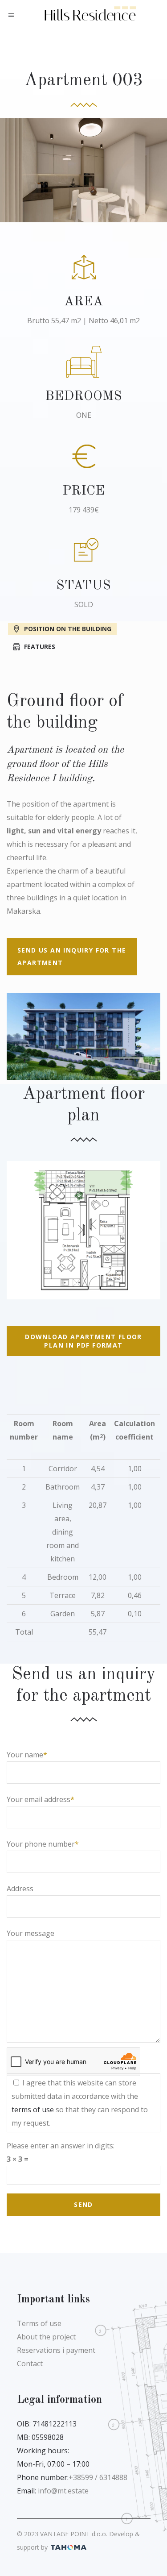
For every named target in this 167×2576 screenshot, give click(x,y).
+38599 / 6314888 (98, 2477)
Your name (25, 1755)
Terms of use (39, 2323)
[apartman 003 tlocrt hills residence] (83, 1230)
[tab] (83, 628)
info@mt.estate (63, 2491)
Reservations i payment (56, 2350)
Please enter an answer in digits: (61, 2146)
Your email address (39, 1799)
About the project (46, 2337)
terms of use (33, 2110)
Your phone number (41, 1844)
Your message (31, 1933)
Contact (30, 2364)
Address (20, 1889)
